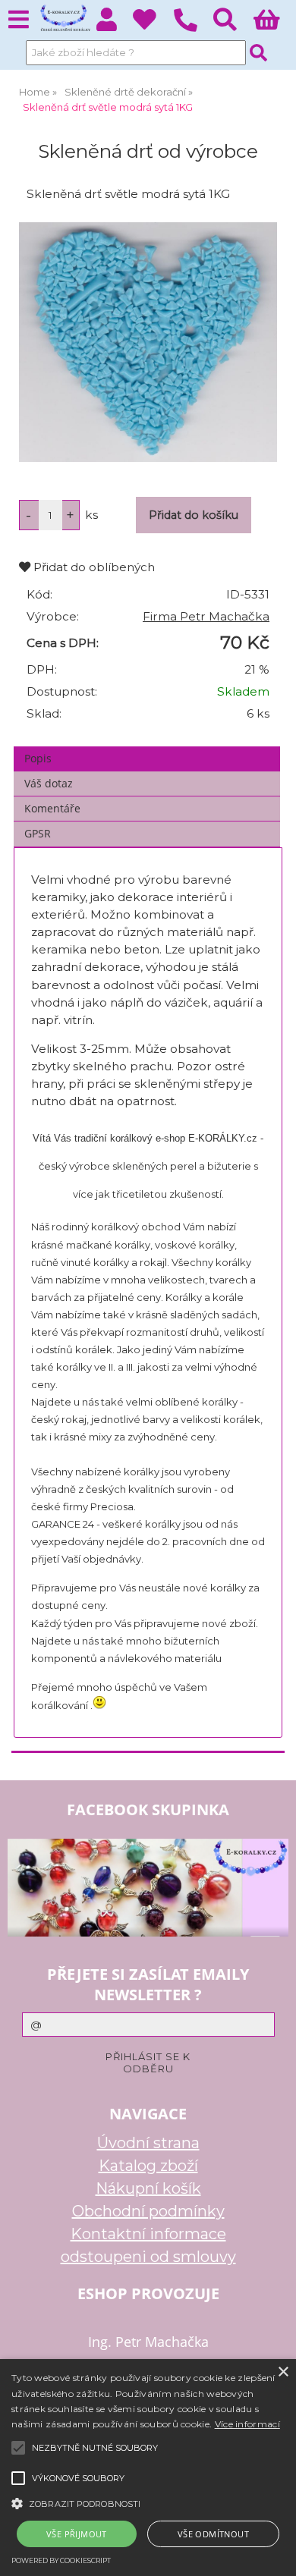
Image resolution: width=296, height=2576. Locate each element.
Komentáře (52, 808)
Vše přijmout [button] (77, 2534)
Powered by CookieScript (61, 2560)
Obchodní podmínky (148, 2211)
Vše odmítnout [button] (213, 2534)
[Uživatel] (153, 24)
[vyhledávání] (233, 24)
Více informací (247, 2424)
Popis (38, 758)
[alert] (148, 2468)
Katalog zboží (148, 2166)
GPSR (38, 833)
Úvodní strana (148, 2143)
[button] (148, 2502)
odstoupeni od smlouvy (148, 2257)
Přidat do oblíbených (93, 567)
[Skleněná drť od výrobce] (148, 342)
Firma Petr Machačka (206, 616)
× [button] (283, 2372)
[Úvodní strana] (64, 19)
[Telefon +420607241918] (193, 32)
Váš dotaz (49, 783)
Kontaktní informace (148, 2234)
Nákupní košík (148, 2188)
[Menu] (19, 20)
